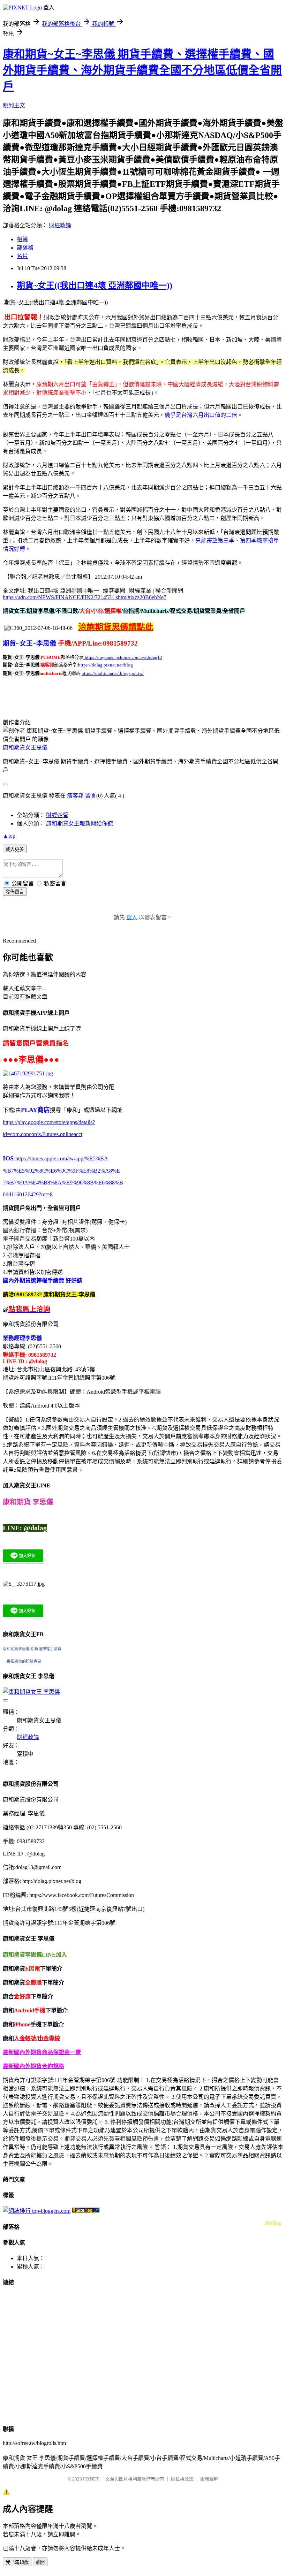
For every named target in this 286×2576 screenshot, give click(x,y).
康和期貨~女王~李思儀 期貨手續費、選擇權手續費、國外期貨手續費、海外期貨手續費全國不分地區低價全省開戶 (142, 70)
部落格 (25, 248)
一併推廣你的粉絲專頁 (22, 1661)
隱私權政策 (182, 2479)
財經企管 (57, 815)
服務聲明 (209, 2479)
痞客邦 (75, 796)
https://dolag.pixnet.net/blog (106, 665)
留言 (91, 796)
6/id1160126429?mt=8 (28, 1194)
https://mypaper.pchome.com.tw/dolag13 (123, 657)
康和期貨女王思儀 (25, 748)
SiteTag (273, 2222)
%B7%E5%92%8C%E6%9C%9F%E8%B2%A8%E (61, 1171)
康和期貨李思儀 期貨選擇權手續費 (32, 1649)
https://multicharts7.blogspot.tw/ (113, 673)
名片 (22, 256)
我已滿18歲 (17, 2562)
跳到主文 (14, 105)
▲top (9, 836)
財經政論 (60, 225)
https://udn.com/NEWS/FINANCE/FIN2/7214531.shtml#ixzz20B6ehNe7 (85, 597)
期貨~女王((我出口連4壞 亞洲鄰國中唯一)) (95, 285)
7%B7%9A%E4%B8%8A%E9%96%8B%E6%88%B (63, 1183)
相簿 (22, 239)
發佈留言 (15, 892)
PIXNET (91, 2479)
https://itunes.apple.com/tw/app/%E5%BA (61, 1159)
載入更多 (15, 849)
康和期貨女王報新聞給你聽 (80, 824)
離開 (40, 2562)
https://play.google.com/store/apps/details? (49, 1122)
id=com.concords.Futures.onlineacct (43, 1134)
